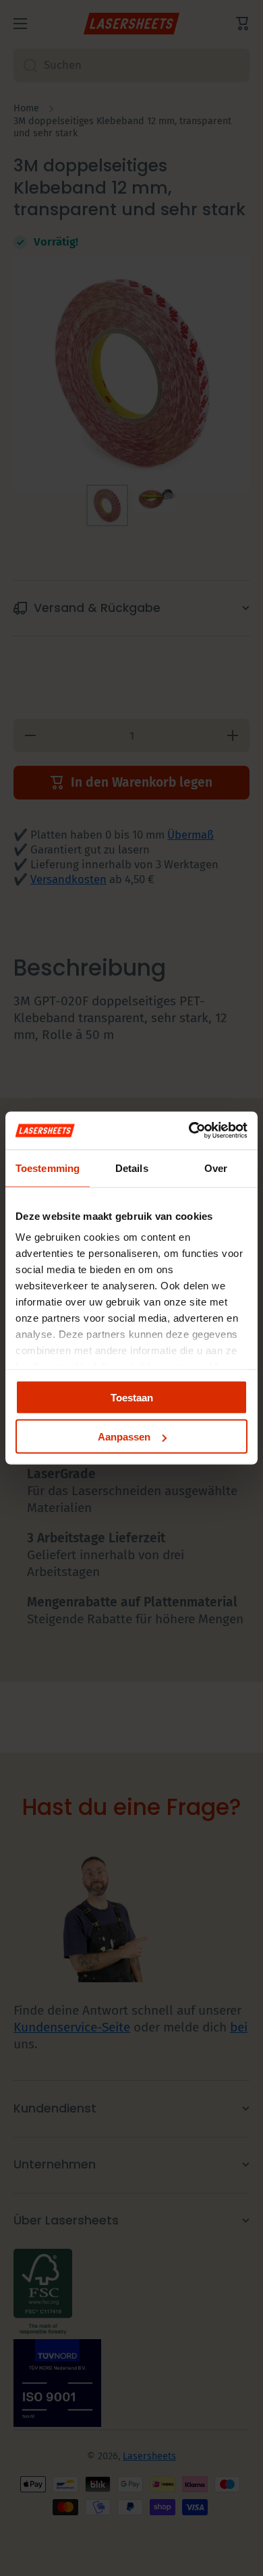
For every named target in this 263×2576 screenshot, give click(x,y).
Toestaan (132, 1397)
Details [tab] (132, 1168)
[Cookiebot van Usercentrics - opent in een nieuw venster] (189, 1131)
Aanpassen (124, 1437)
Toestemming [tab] (48, 1168)
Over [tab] (216, 1168)
